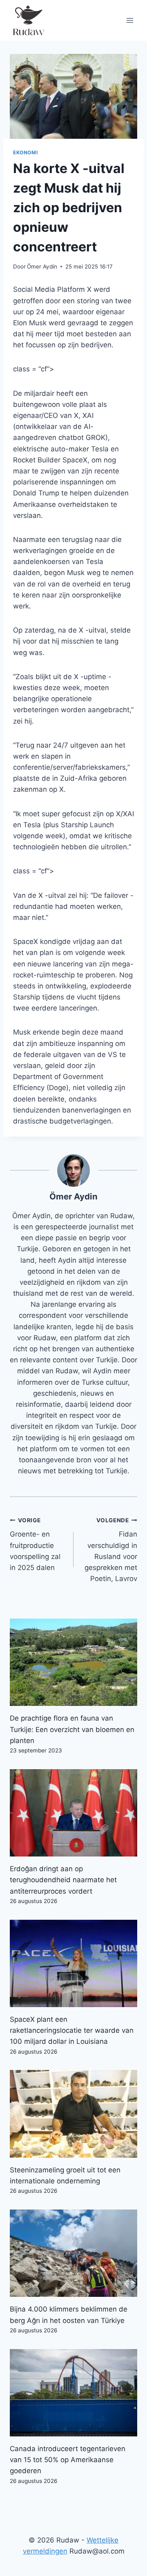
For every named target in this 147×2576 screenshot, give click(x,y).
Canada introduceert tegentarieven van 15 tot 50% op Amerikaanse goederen (68, 2460)
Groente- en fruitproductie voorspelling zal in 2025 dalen (35, 1544)
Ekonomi (25, 152)
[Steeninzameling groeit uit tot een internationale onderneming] (73, 2114)
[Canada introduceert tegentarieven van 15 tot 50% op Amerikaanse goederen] (73, 2393)
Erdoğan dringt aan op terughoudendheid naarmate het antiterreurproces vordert (63, 1880)
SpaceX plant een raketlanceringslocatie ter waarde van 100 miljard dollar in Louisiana (72, 2030)
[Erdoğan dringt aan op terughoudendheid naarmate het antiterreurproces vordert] (73, 1813)
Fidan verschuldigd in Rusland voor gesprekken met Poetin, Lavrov (111, 1550)
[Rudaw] (28, 20)
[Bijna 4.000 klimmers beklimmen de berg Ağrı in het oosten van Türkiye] (73, 2253)
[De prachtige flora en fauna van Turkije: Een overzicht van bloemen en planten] (73, 1662)
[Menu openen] (130, 20)
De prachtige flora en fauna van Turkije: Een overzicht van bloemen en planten (72, 1729)
